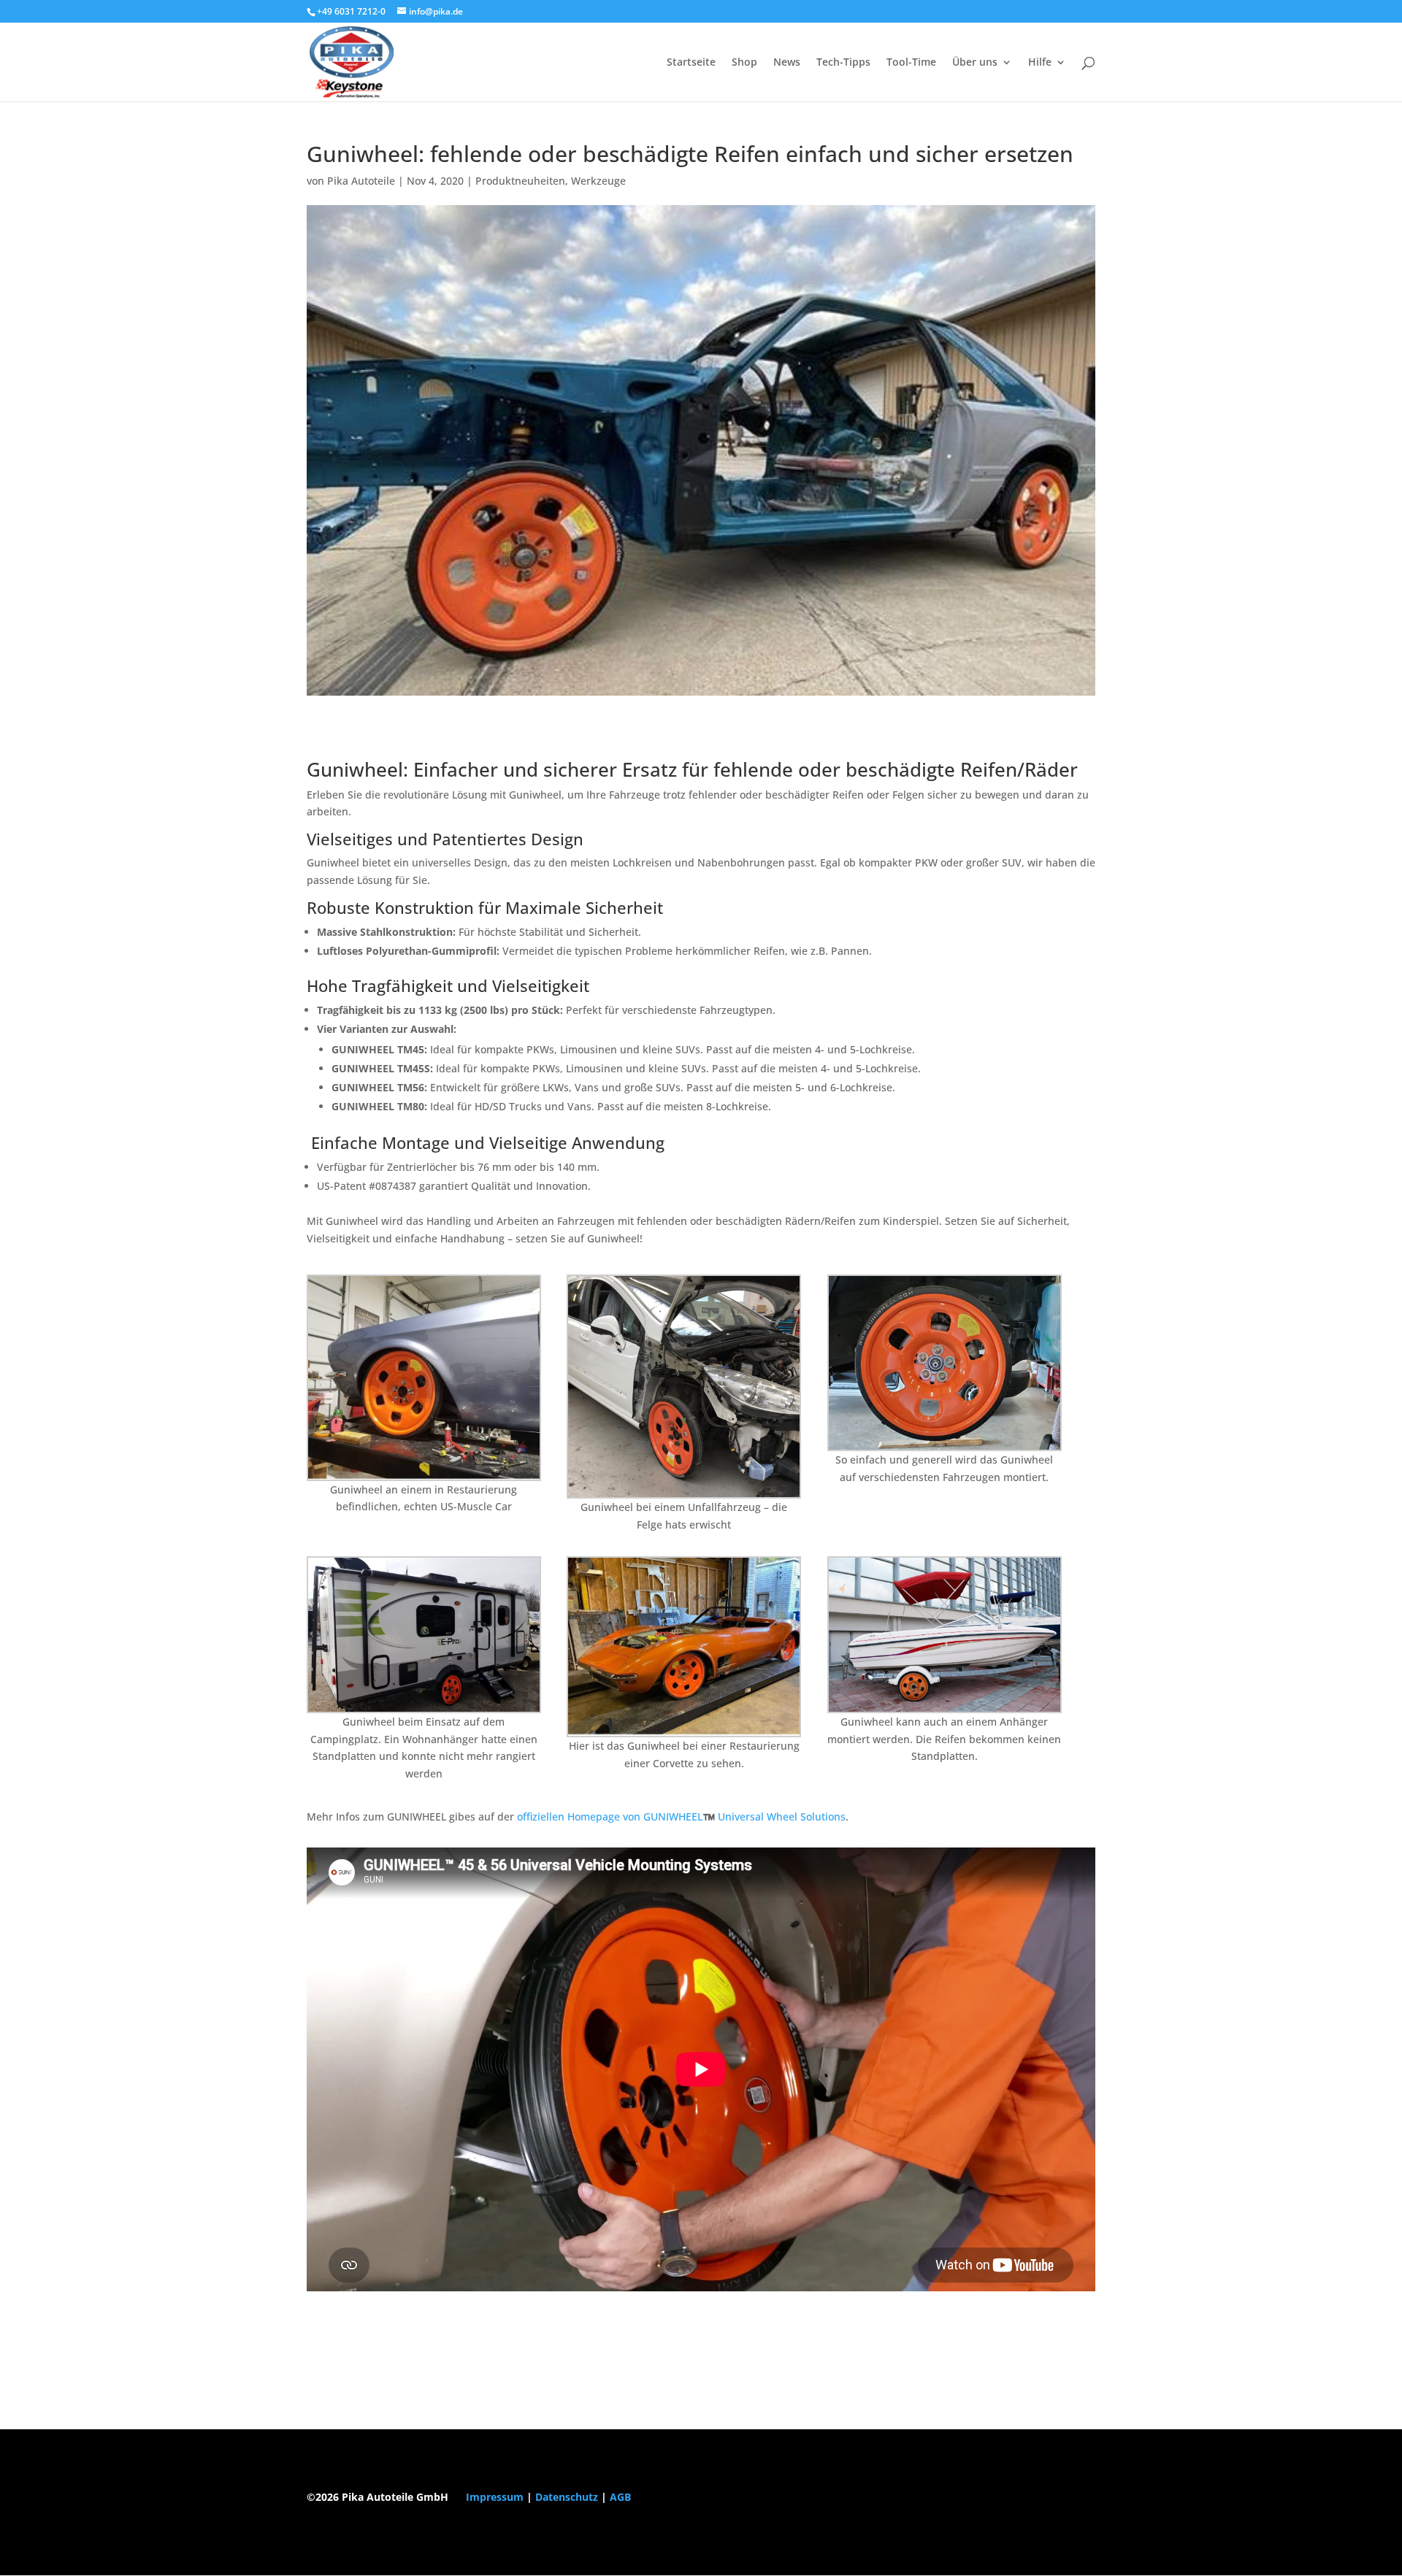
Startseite (691, 63)
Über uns (975, 63)
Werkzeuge (598, 181)
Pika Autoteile (361, 181)
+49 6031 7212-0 (351, 11)
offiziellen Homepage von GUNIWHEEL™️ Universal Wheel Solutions (681, 1816)
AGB (620, 2497)
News (787, 63)
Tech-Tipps (843, 63)
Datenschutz (567, 2497)
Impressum (495, 2497)
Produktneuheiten (520, 181)
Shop (744, 63)
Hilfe (1040, 63)
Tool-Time (911, 63)
